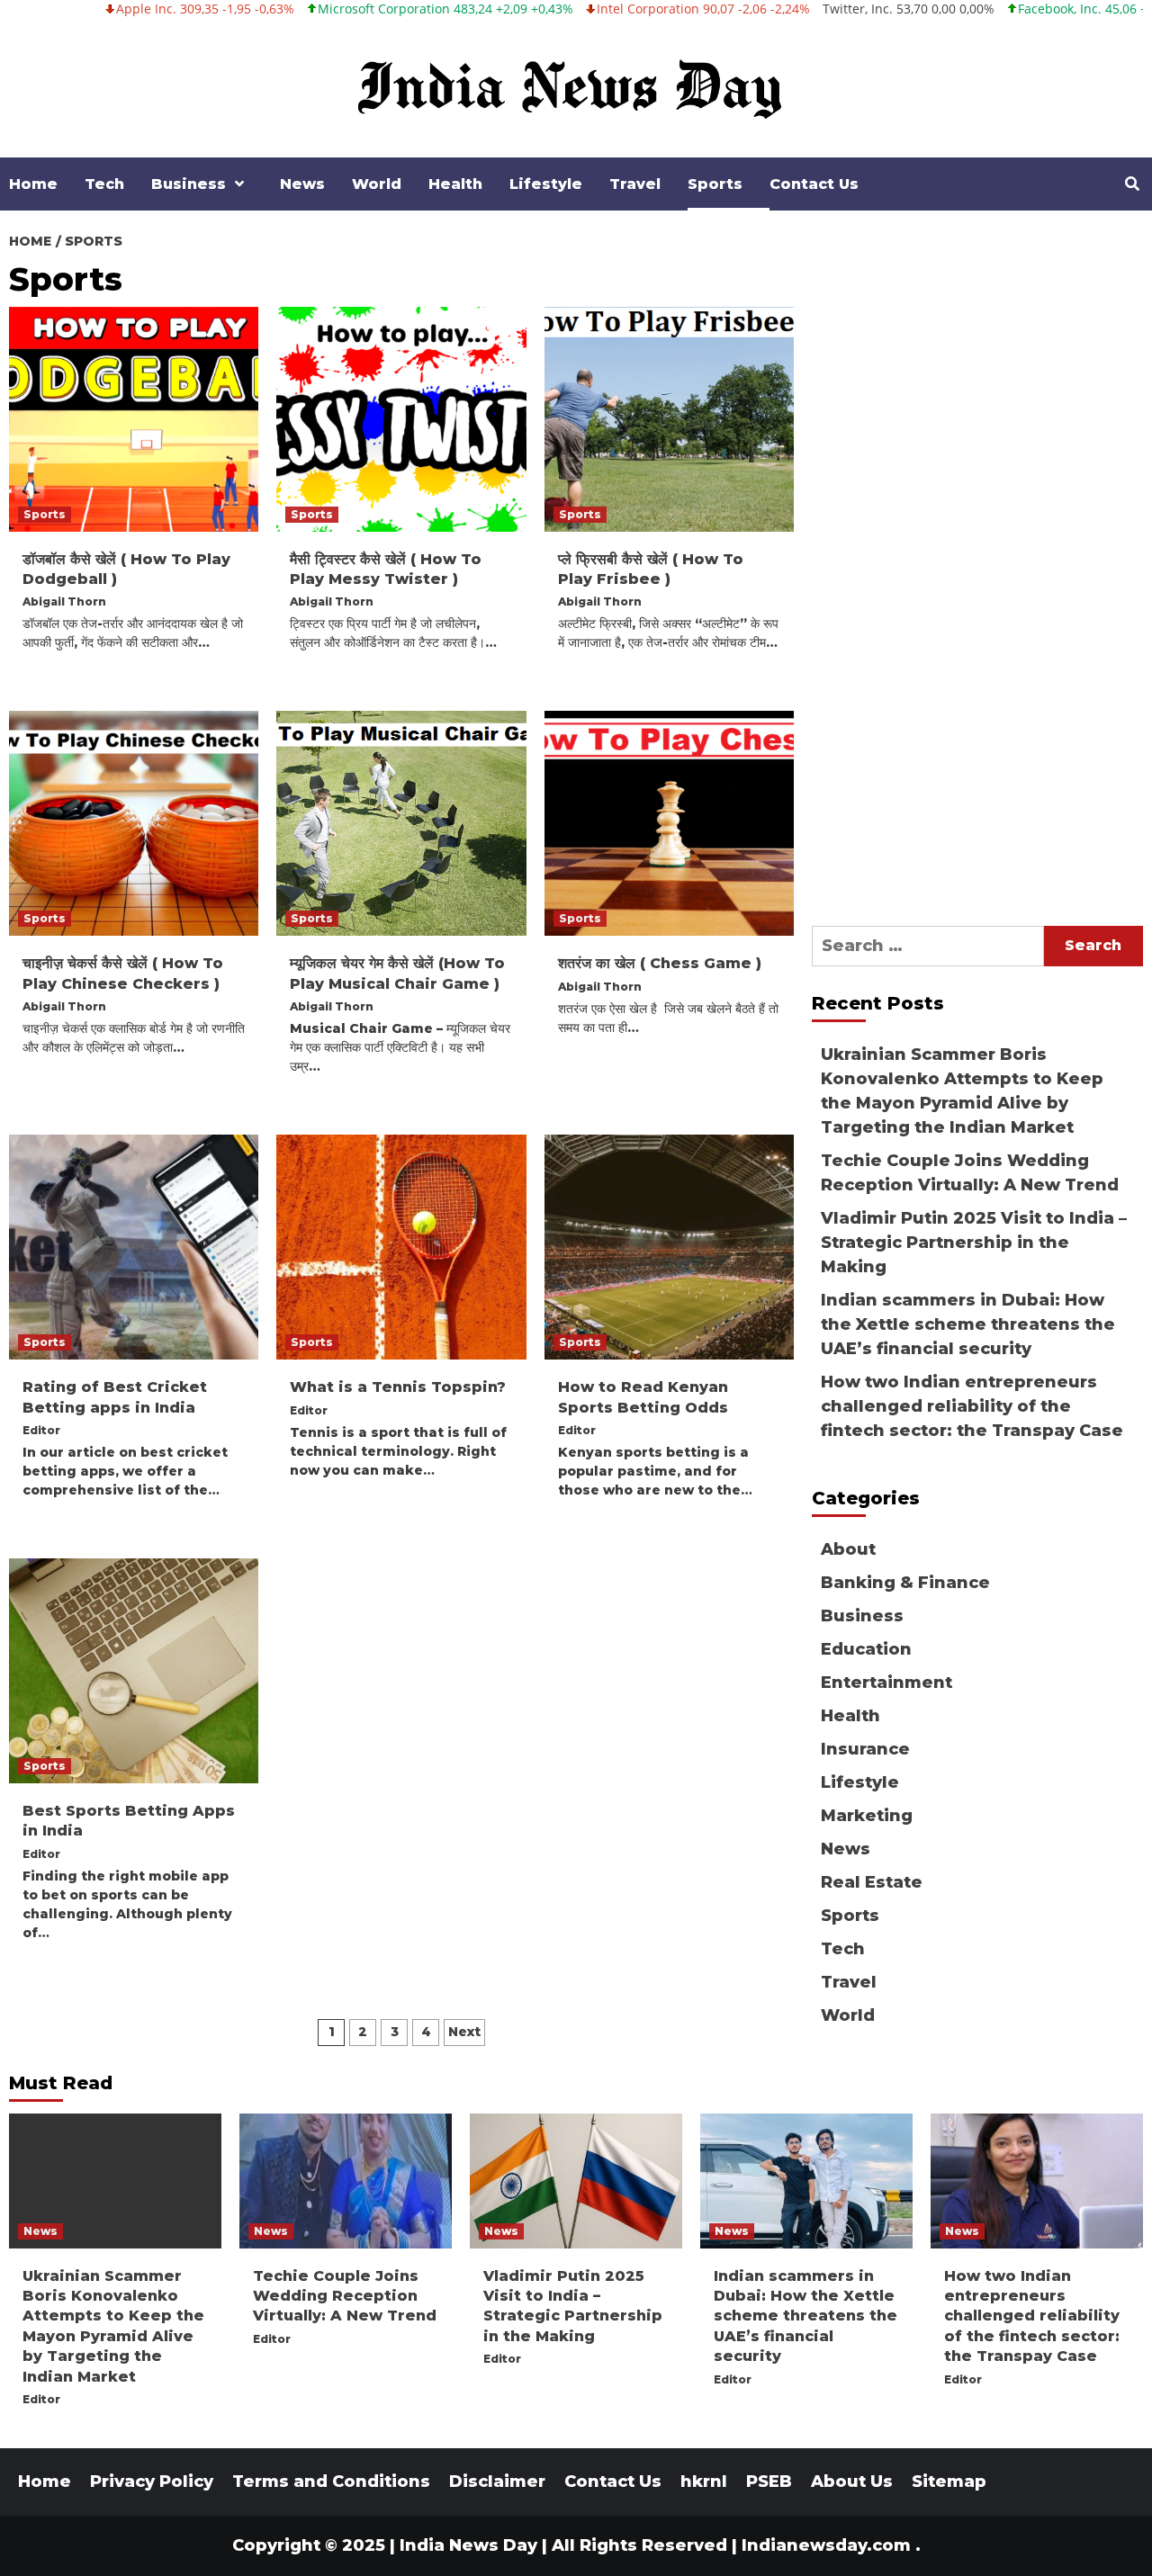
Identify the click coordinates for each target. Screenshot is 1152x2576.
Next (464, 2032)
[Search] (1132, 184)
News (302, 184)
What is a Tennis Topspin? (398, 1387)
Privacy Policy (152, 2482)
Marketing (867, 1816)
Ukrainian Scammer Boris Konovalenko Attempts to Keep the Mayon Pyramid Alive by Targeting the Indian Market (962, 1091)
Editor (41, 1430)
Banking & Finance (905, 1583)
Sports (715, 184)
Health (455, 184)
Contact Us (814, 184)
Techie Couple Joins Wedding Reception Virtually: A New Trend (970, 1173)
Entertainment (886, 1683)
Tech (104, 184)
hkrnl (704, 2482)
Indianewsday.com (826, 2545)
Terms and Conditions (331, 2482)
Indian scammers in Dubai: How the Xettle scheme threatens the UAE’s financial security (968, 1324)
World (377, 184)
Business (189, 184)
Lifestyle (546, 184)
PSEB (769, 2482)
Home (33, 184)
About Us (852, 2482)
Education (866, 1649)
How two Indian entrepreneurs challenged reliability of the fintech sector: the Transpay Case (972, 1406)
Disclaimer (497, 2482)
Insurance (865, 1749)
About (848, 1549)
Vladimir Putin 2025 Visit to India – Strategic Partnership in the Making (974, 1243)
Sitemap (949, 2482)
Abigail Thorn (64, 601)
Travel (635, 184)
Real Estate (872, 1882)
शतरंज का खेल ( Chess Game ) (660, 963)
